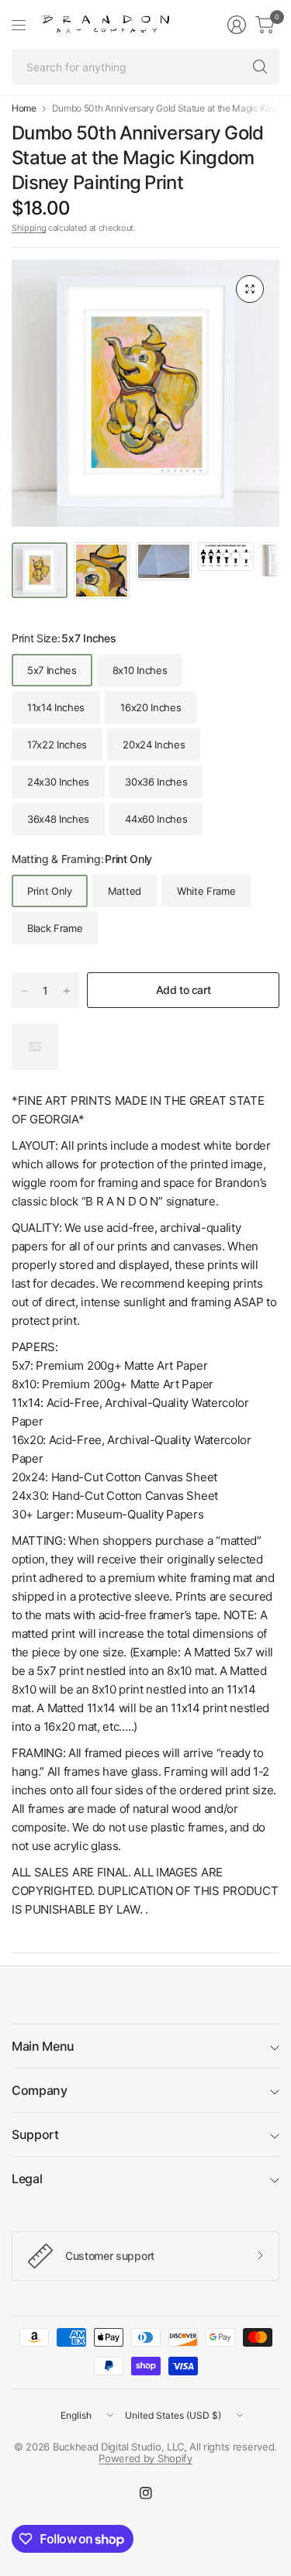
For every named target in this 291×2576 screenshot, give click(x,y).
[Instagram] (146, 2493)
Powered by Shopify (145, 2458)
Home (24, 108)
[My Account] (237, 25)
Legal (27, 2179)
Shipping (29, 228)
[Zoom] (250, 289)
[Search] (260, 67)
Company (40, 2090)
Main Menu (43, 2046)
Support (35, 2134)
